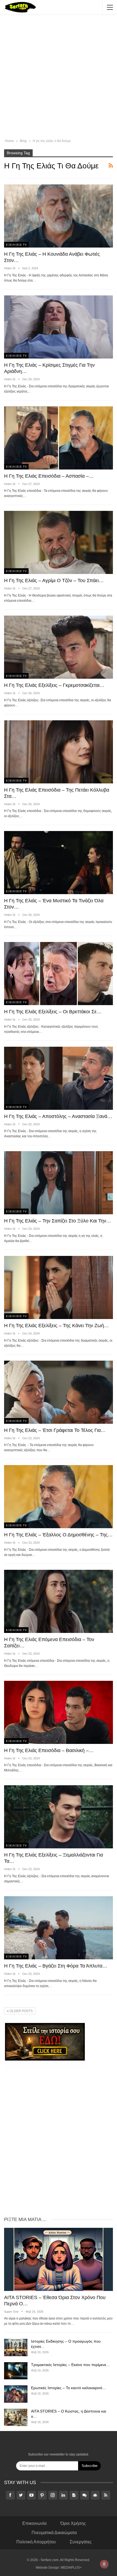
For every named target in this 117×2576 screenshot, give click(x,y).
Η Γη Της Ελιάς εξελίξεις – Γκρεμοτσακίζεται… (54, 685)
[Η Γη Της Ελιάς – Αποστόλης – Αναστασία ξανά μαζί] (59, 1078)
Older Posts (21, 2011)
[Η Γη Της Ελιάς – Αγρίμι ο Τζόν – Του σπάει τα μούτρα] (59, 542)
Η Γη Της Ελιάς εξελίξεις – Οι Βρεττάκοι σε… (53, 1012)
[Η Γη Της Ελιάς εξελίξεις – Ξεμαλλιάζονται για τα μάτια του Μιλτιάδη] (59, 1817)
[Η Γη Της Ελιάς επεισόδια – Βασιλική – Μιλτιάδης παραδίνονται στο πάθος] (59, 1712)
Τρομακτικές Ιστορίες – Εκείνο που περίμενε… (70, 2365)
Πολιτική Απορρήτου (36, 2542)
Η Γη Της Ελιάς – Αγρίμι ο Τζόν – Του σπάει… (54, 580)
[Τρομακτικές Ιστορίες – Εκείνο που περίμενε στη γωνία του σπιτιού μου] (16, 2371)
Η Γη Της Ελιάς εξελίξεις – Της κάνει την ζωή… (56, 1326)
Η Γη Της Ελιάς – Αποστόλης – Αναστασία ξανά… (58, 1116)
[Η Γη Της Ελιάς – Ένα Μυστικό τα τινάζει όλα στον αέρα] (59, 863)
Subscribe (90, 2466)
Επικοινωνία (34, 2523)
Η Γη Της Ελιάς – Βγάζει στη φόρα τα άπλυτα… (56, 1966)
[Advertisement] (59, 78)
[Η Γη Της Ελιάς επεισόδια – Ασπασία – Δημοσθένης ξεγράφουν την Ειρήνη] (59, 438)
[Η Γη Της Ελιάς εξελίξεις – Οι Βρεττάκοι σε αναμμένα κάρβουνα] (59, 974)
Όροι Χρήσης (73, 2523)
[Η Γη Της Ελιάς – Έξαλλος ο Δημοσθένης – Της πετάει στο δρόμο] (59, 1497)
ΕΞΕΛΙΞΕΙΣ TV (16, 245)
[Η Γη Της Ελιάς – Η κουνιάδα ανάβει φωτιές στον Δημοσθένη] (59, 216)
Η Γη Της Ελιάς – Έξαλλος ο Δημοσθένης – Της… (58, 1535)
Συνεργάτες (81, 2542)
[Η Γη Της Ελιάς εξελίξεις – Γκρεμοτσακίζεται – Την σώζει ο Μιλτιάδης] (59, 647)
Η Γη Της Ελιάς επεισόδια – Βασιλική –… (49, 1750)
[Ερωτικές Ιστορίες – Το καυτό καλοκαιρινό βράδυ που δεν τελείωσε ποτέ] (16, 2394)
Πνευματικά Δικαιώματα (54, 2533)
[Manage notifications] (104, 2564)
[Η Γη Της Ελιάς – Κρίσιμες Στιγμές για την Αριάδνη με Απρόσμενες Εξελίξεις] (59, 327)
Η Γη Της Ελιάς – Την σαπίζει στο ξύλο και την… (58, 1221)
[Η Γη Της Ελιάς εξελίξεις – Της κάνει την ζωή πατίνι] (59, 1287)
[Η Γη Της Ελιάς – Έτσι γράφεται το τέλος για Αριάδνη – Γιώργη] (59, 1392)
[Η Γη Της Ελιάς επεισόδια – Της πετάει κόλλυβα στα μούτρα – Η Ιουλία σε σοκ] (59, 752)
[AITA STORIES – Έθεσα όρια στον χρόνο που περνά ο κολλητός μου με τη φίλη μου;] (59, 2259)
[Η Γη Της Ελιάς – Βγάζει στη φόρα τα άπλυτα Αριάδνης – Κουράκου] (59, 1928)
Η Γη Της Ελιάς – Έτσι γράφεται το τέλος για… (55, 1430)
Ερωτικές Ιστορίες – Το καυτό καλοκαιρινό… (69, 2388)
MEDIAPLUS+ (71, 2568)
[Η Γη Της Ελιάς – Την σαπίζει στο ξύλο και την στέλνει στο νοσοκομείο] (59, 1183)
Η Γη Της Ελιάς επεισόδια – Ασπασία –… (49, 476)
